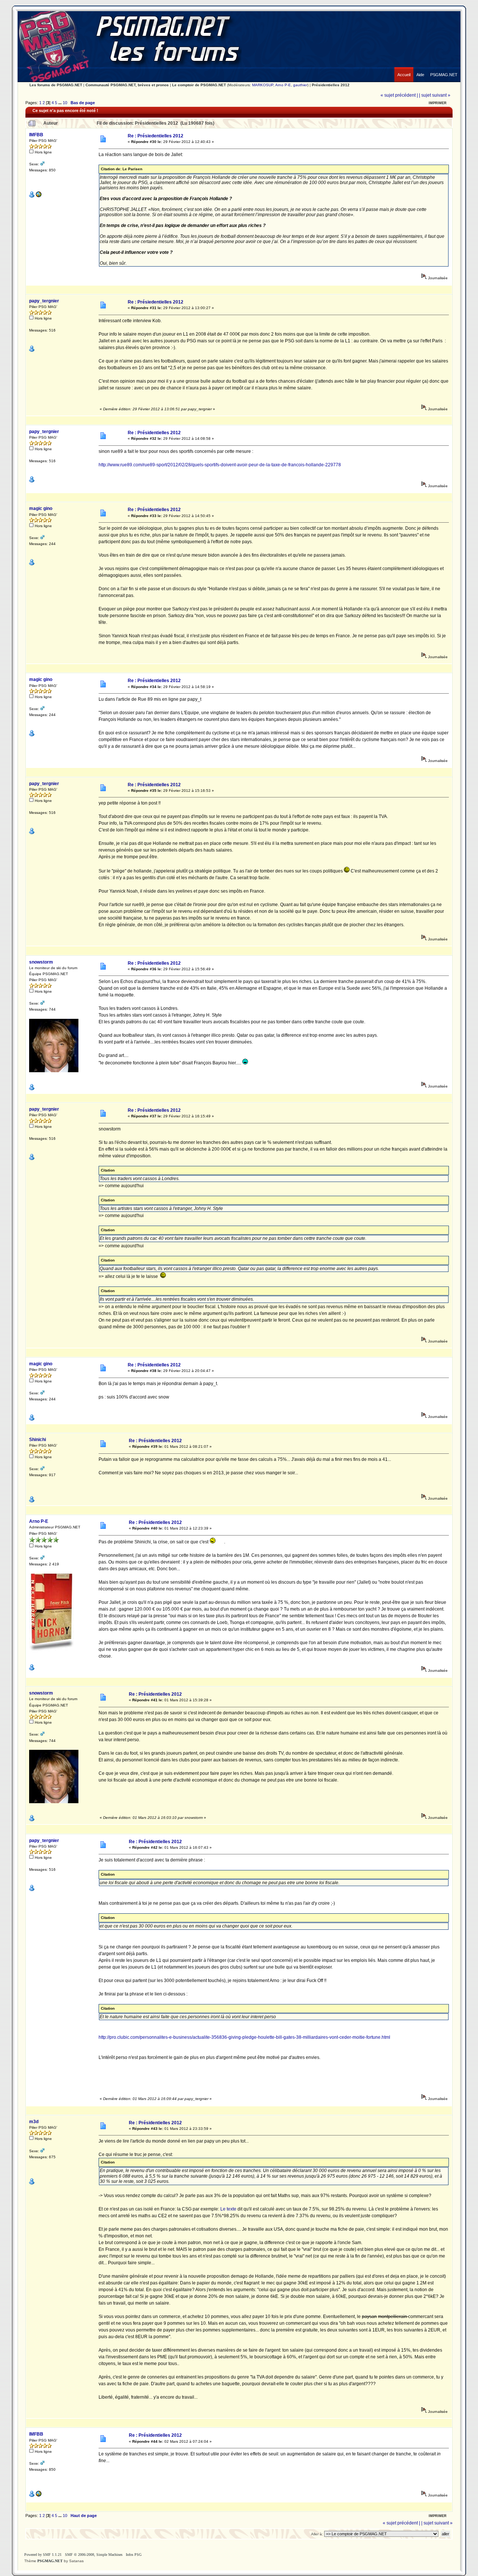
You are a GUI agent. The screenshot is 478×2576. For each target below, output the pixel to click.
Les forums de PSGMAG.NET (56, 85)
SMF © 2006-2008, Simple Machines (94, 2555)
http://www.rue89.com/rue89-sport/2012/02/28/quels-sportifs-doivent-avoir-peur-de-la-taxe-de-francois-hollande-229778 (220, 465)
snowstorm (41, 962)
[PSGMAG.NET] (444, 69)
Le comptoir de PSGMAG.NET (199, 85)
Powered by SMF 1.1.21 (43, 2555)
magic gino (41, 508)
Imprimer (438, 103)
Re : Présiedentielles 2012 (156, 136)
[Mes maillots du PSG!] (38, 196)
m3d (34, 2122)
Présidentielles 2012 (331, 85)
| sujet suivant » (435, 95)
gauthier (300, 85)
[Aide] (420, 69)
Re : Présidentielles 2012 (154, 433)
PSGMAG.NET (50, 2561)
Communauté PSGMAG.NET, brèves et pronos (127, 85)
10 (65, 103)
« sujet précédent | (399, 95)
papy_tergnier (44, 301)
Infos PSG (134, 2555)
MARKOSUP (263, 85)
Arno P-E (283, 85)
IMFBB (36, 135)
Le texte (228, 2209)
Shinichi (38, 1440)
